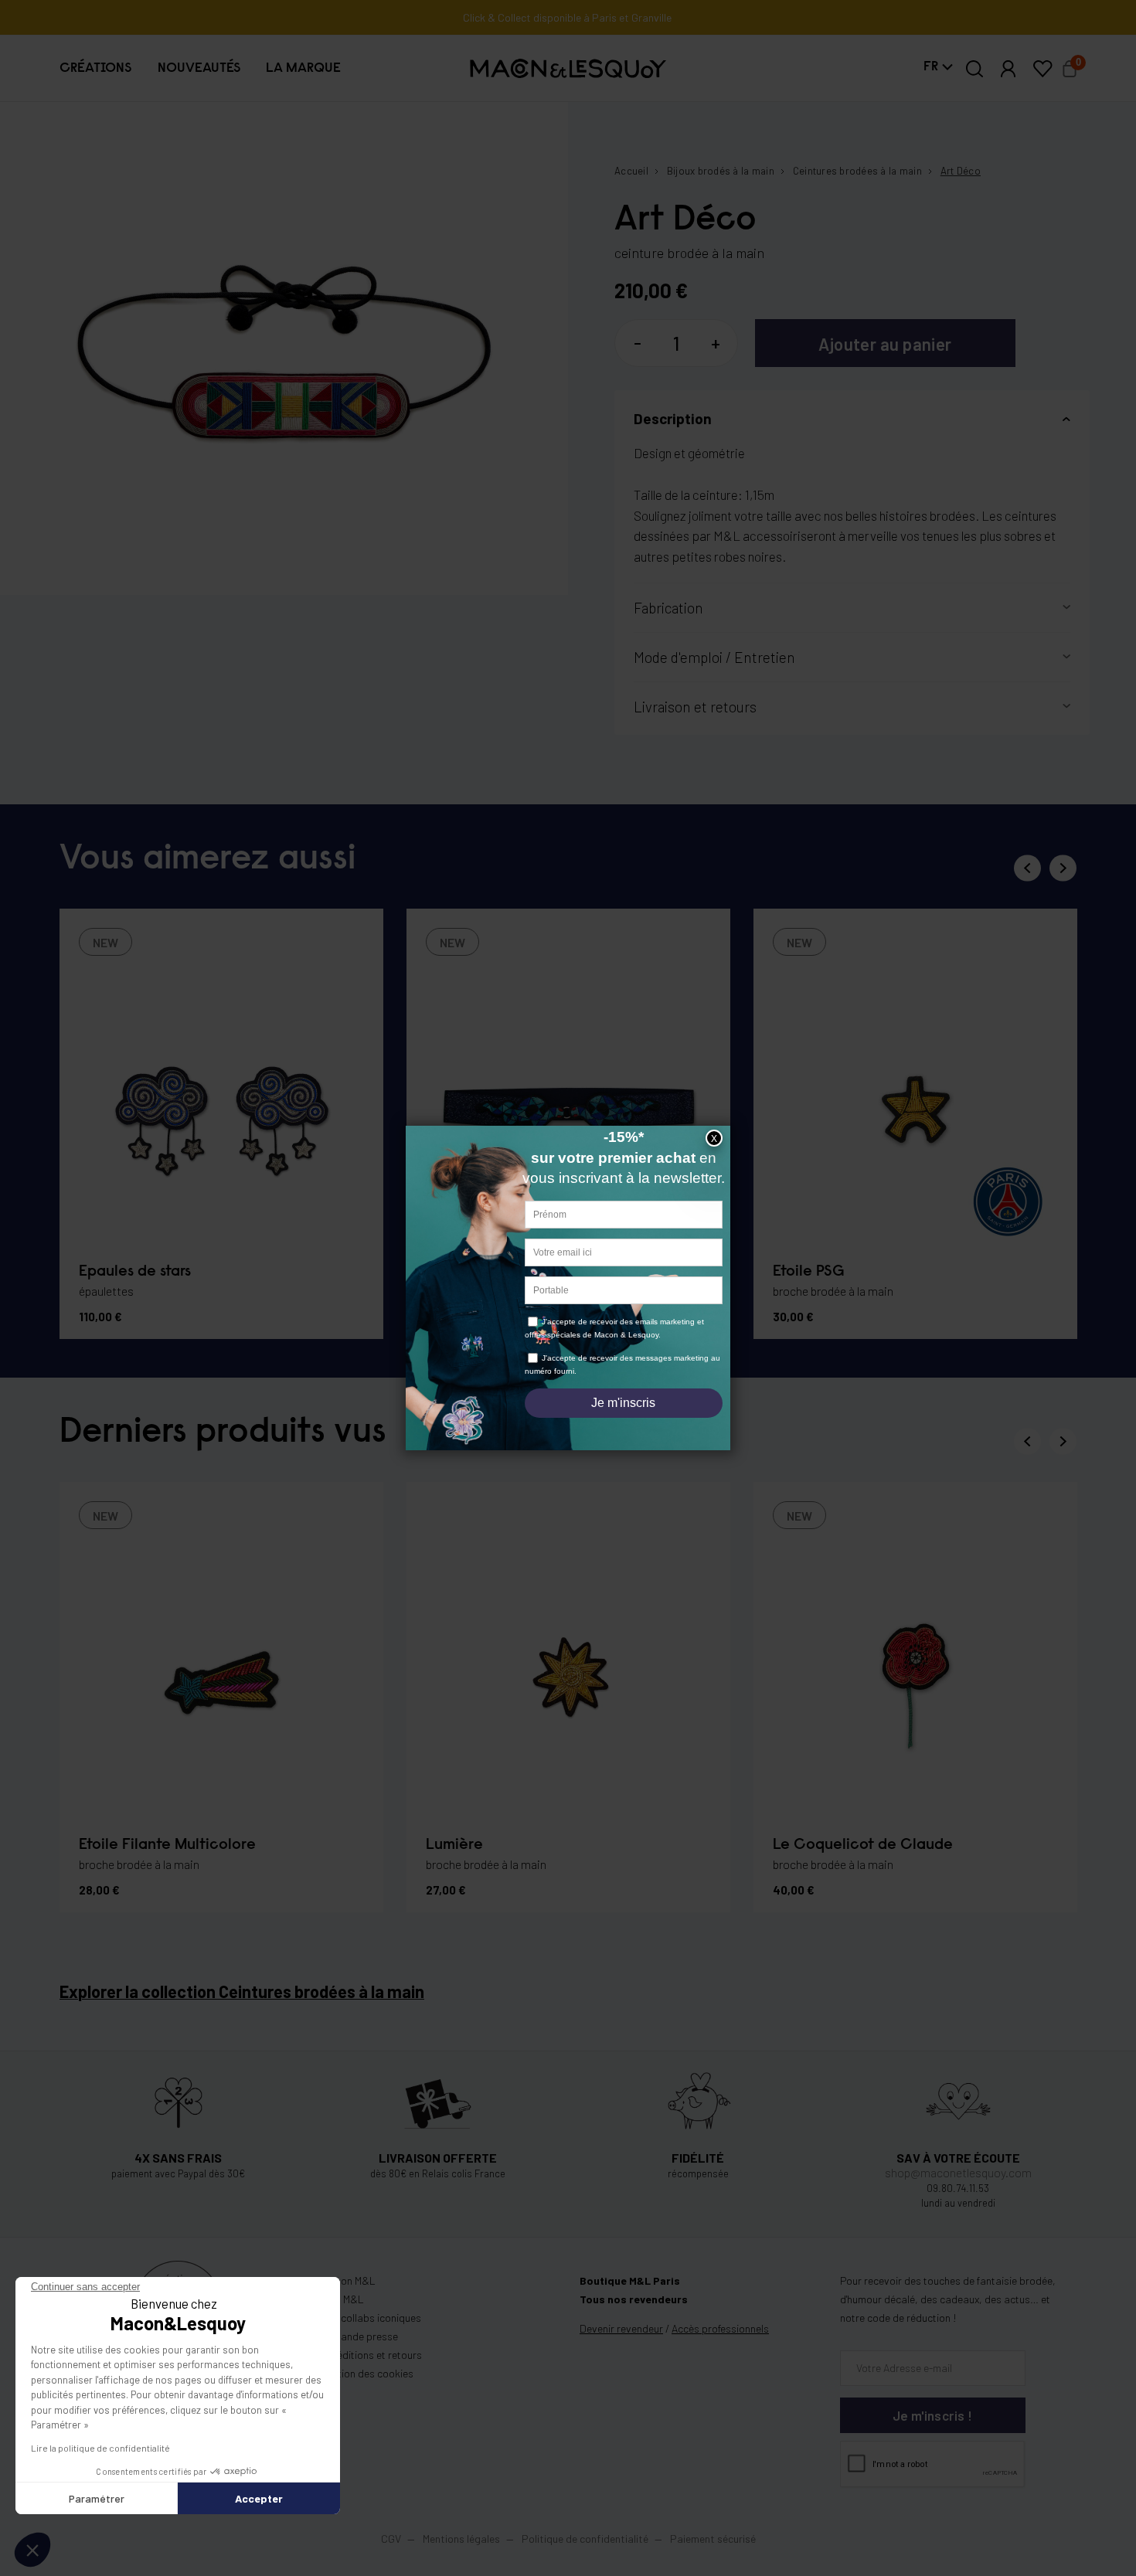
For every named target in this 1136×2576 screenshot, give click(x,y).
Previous (1027, 868)
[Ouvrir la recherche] (975, 69)
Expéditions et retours (371, 2355)
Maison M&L (348, 2280)
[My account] (1008, 69)
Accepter (259, 2498)
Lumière (454, 1845)
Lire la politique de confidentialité (100, 2448)
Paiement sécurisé (713, 2539)
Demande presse (359, 2336)
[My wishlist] (1042, 69)
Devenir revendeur (621, 2328)
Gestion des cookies (367, 2373)
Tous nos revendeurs (634, 2299)
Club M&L (342, 2299)
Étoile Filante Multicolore (167, 1845)
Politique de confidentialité (585, 2539)
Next (1063, 868)
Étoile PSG (809, 1272)
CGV (391, 2539)
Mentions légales (463, 2539)
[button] (95, 69)
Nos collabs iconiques (371, 2318)
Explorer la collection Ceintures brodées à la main (242, 1991)
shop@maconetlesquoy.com (958, 2172)
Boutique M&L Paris (630, 2280)
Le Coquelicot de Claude (863, 1845)
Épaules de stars (135, 1272)
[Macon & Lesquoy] (568, 68)
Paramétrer (97, 2498)
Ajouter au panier (885, 344)
